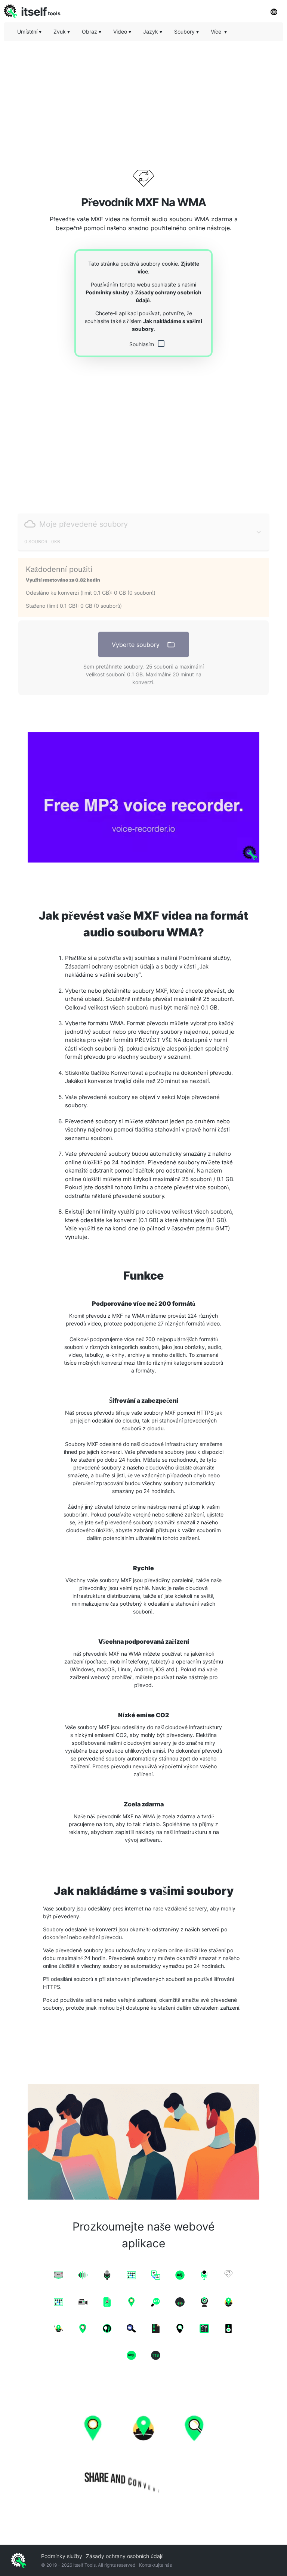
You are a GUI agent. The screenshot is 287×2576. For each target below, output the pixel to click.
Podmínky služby (107, 292)
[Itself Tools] (143, 2450)
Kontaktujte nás (155, 2565)
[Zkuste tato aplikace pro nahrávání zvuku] (143, 797)
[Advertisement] (143, 99)
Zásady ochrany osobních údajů (125, 2556)
